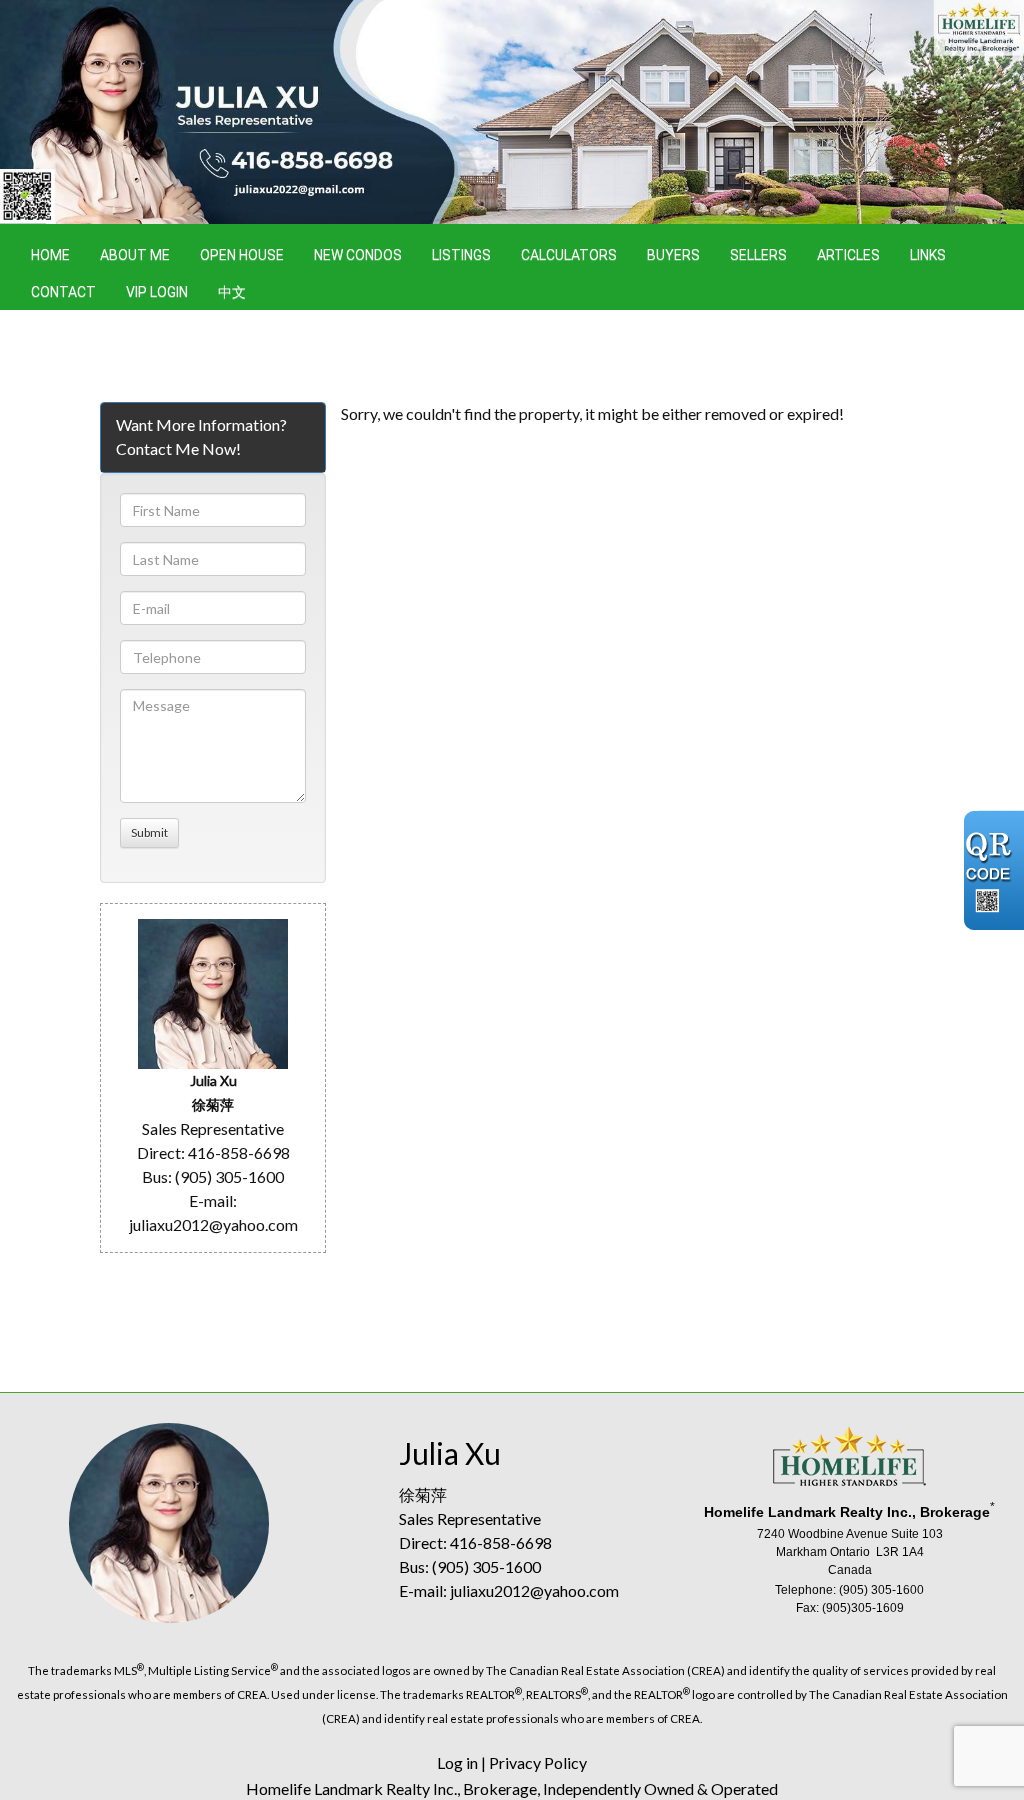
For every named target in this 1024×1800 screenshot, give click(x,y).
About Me (135, 255)
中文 (232, 292)
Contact (63, 292)
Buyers (673, 255)
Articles (848, 255)
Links (928, 255)
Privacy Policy (538, 1762)
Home (50, 255)
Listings (461, 255)
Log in (457, 1762)
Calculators (569, 255)
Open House (242, 255)
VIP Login (157, 292)
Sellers (758, 255)
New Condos (358, 255)
